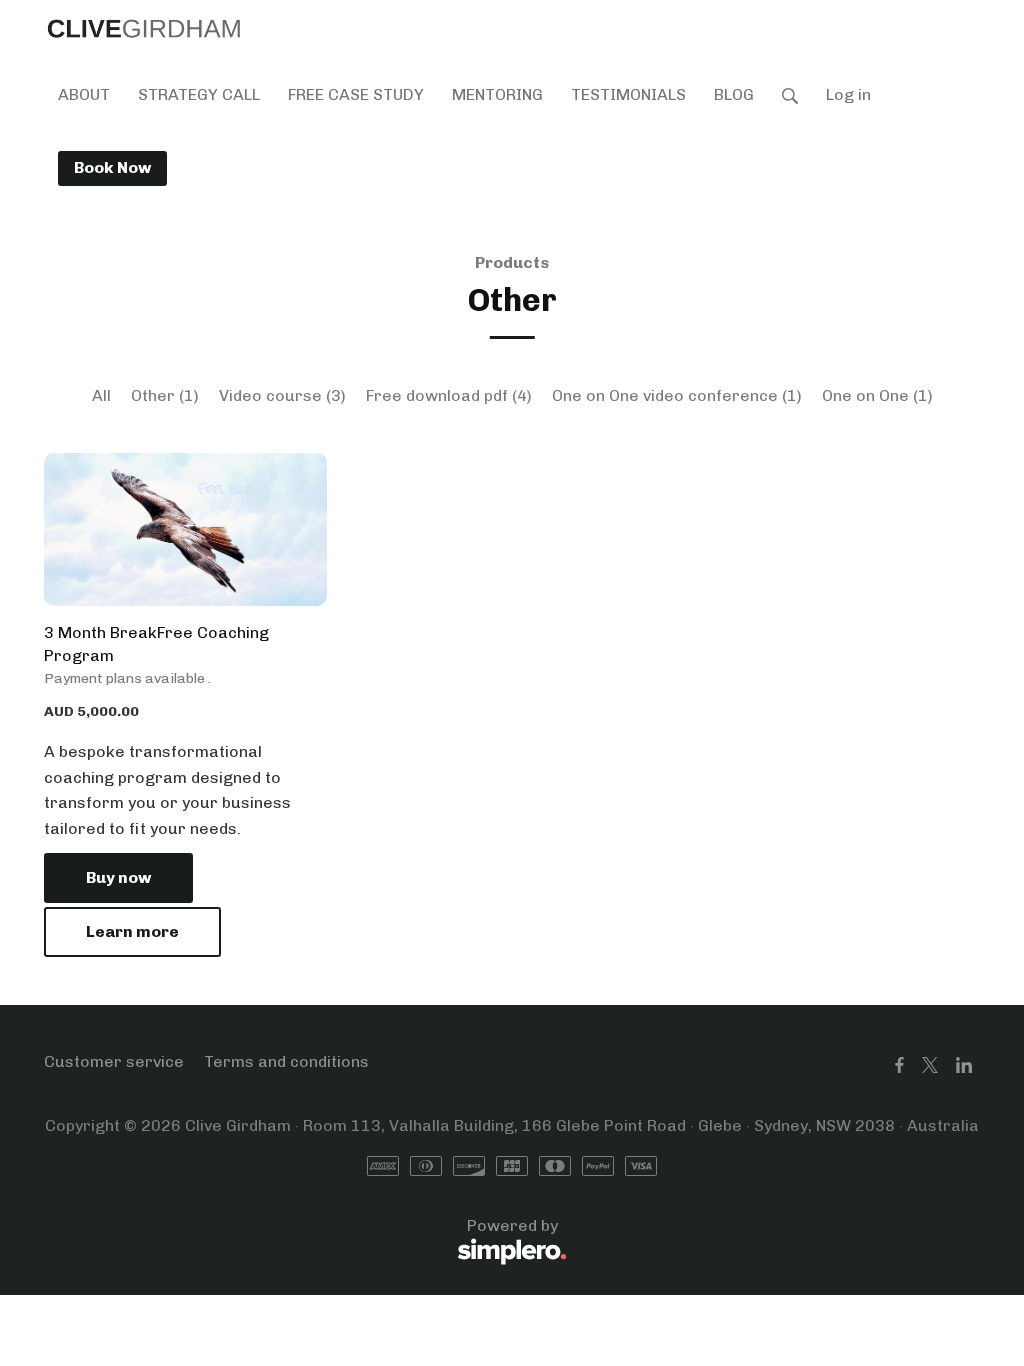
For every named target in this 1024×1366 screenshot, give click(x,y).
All (101, 395)
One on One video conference (677, 395)
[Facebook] (899, 1065)
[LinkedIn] (964, 1065)
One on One (877, 395)
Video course (282, 395)
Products (512, 262)
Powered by (301, 1237)
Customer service (114, 1061)
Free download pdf (449, 395)
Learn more (132, 931)
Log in (848, 94)
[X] (930, 1065)
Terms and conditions (286, 1061)
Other (165, 395)
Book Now (112, 167)
